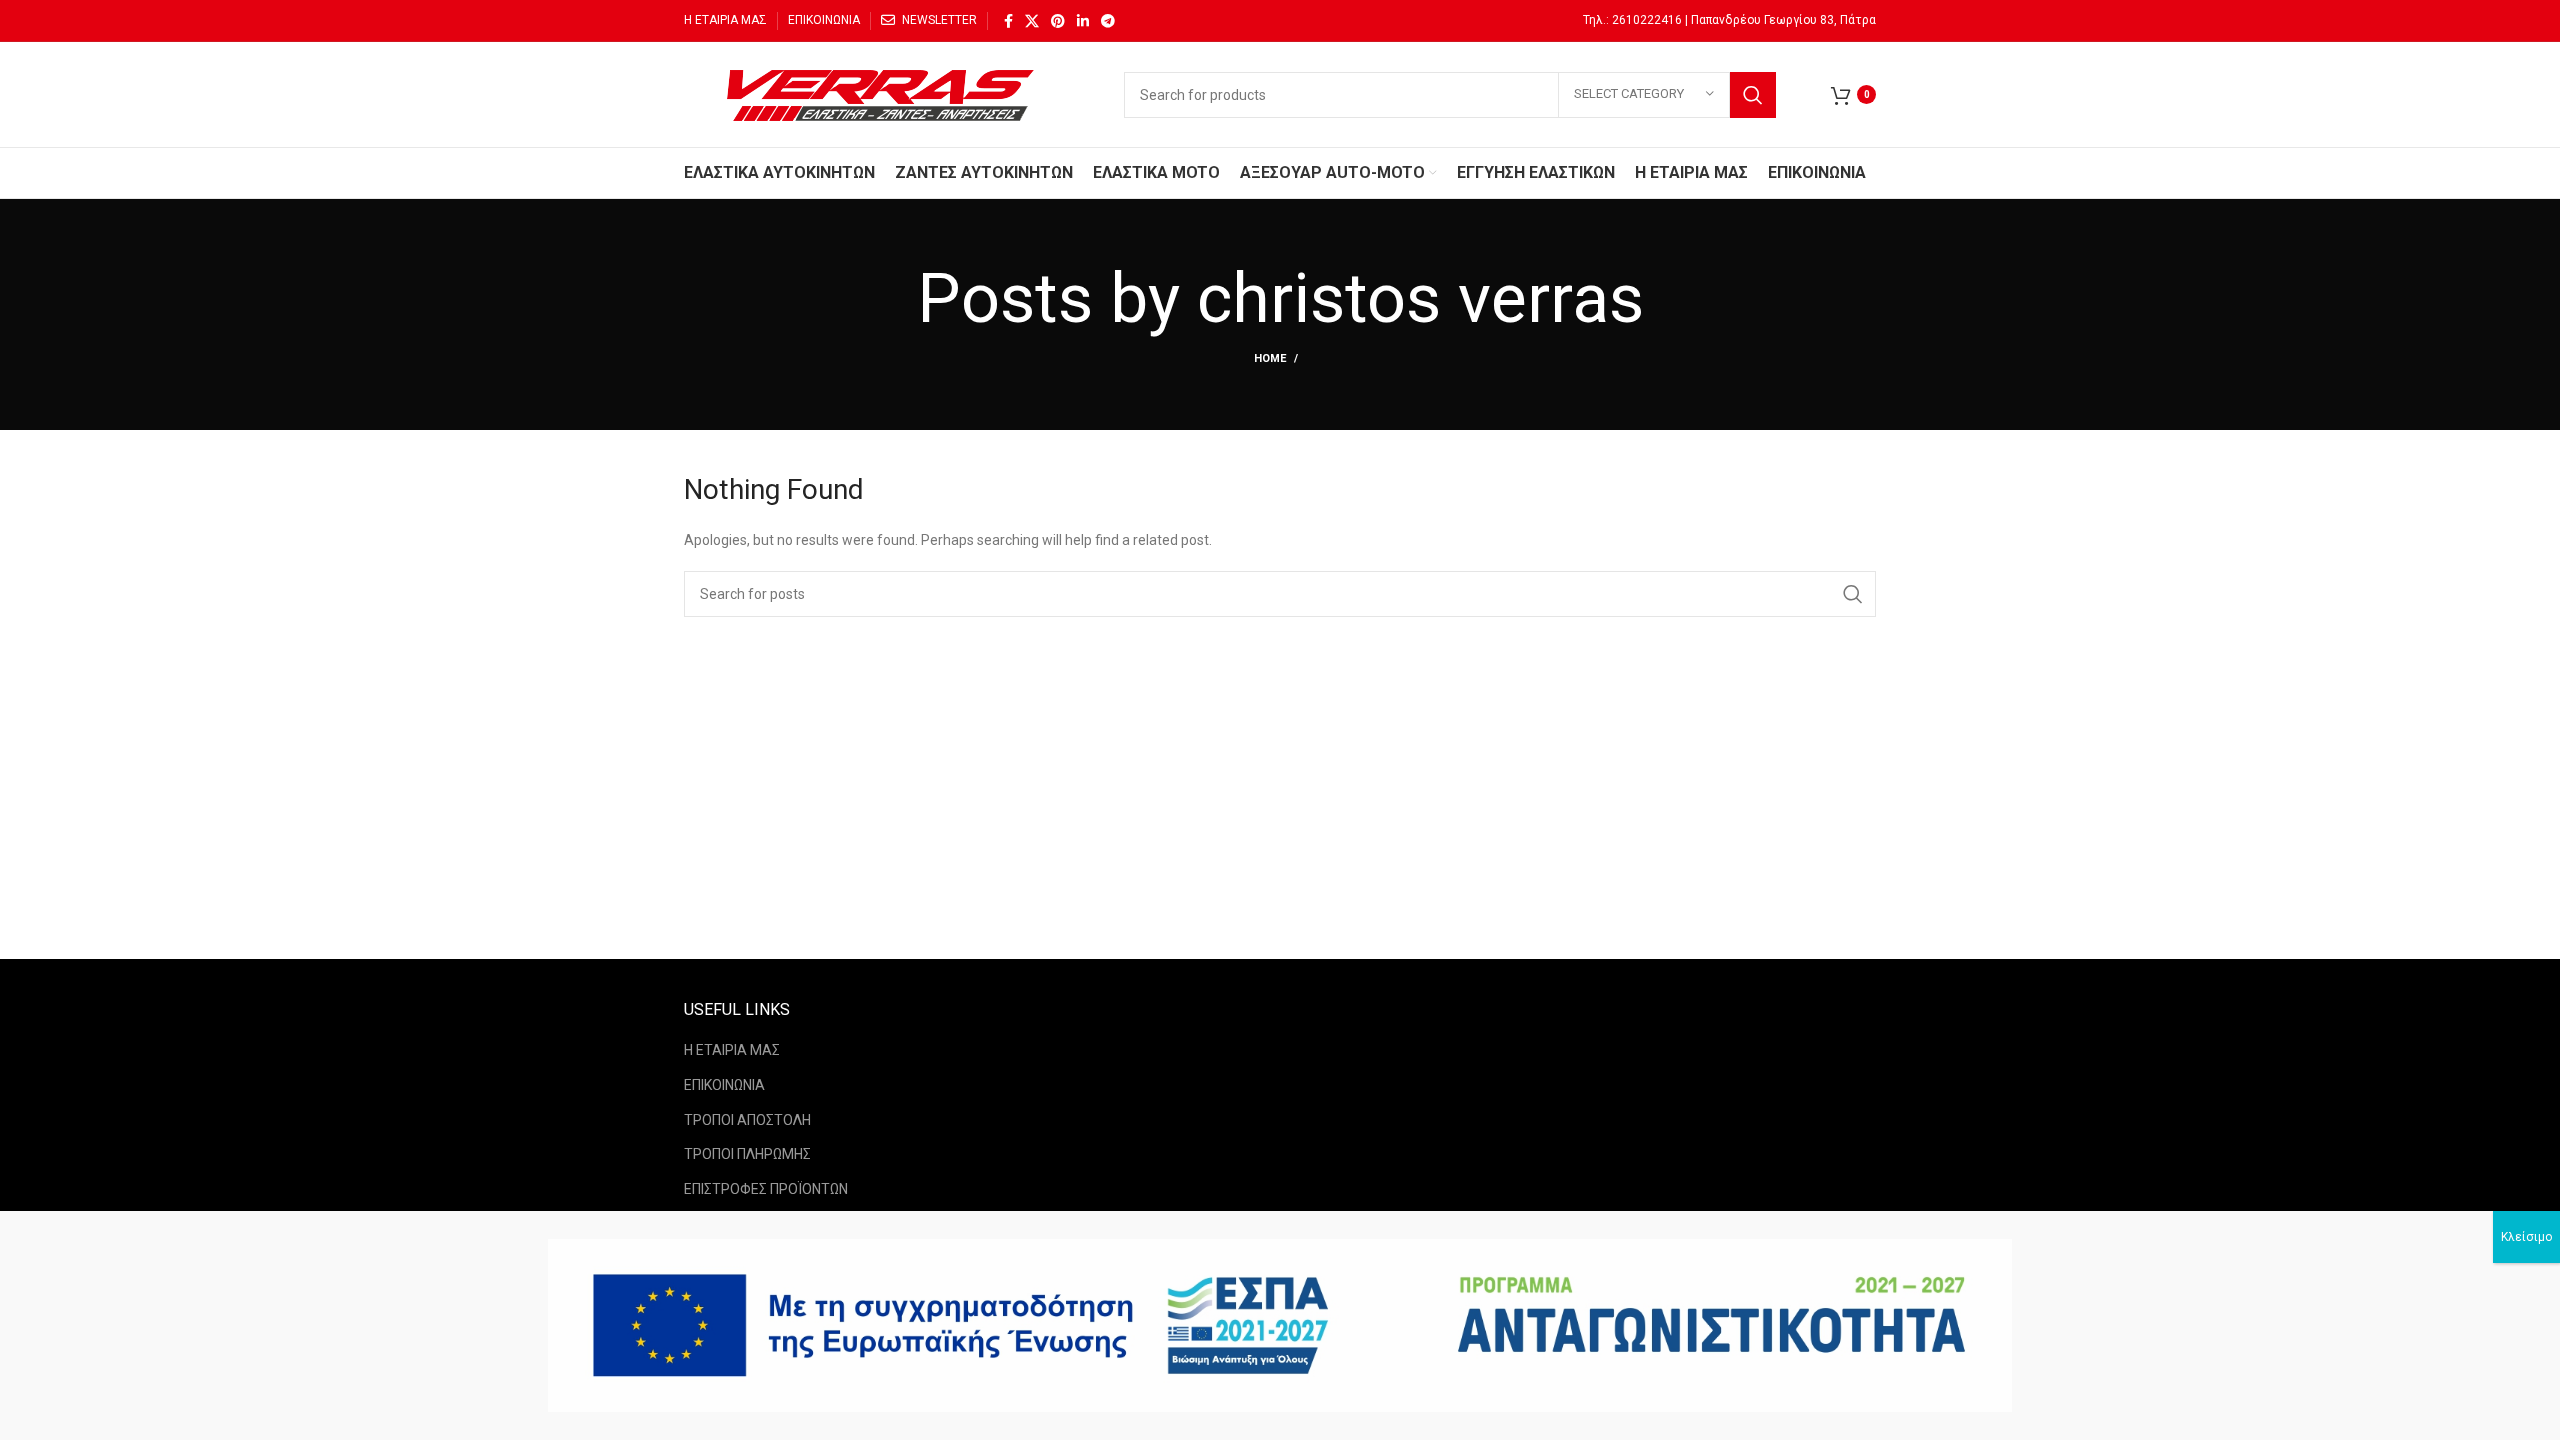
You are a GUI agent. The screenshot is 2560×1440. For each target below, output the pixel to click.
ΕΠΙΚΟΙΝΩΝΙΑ (724, 1085)
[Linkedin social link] (1083, 21)
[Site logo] (884, 93)
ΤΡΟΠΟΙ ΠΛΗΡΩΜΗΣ (747, 1154)
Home (1270, 358)
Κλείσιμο (2526, 1237)
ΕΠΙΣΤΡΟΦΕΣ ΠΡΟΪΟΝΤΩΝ (766, 1189)
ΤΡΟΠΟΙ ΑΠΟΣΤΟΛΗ (747, 1120)
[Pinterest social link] (1058, 21)
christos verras (1420, 299)
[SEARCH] (1753, 95)
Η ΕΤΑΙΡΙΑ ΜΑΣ (732, 1050)
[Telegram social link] (1108, 21)
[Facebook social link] (1008, 21)
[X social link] (1032, 21)
